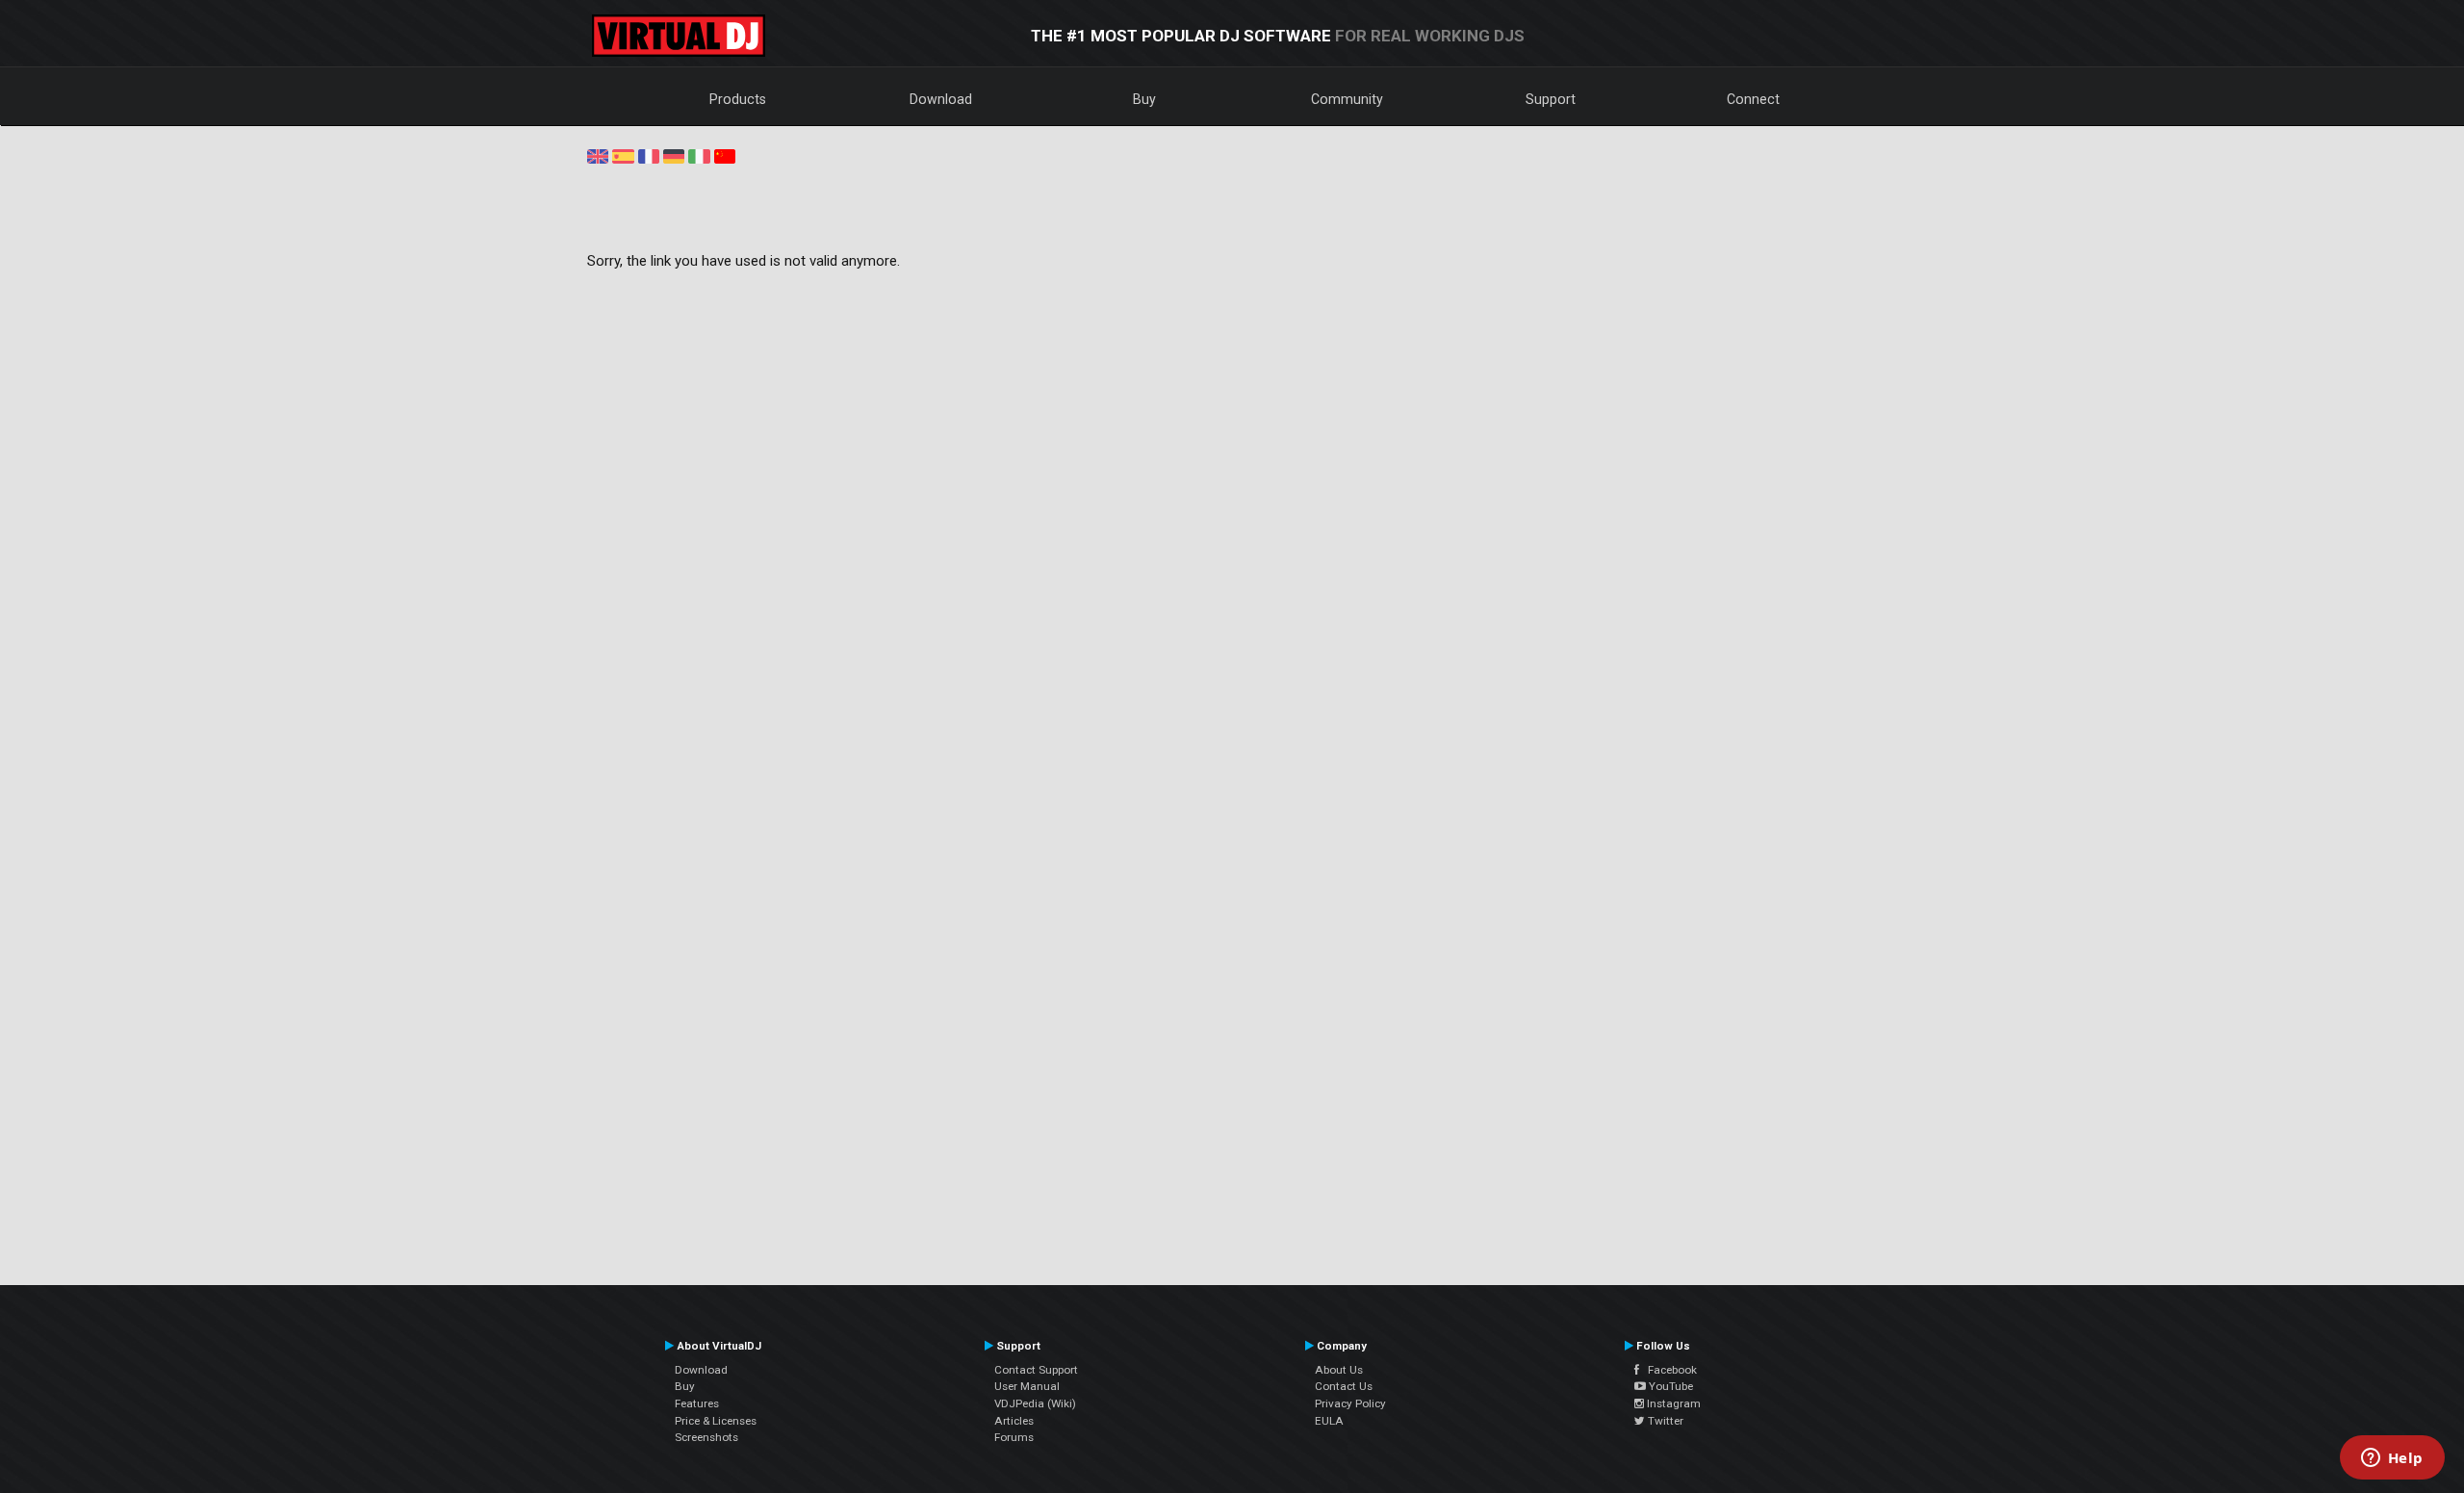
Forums (1014, 1437)
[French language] (649, 155)
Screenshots (706, 1437)
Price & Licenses (716, 1421)
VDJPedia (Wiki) (1035, 1403)
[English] (598, 155)
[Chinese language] (725, 155)
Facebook (1668, 1370)
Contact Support (1036, 1370)
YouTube (1669, 1386)
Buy (1144, 99)
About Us (1339, 1370)
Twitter (1664, 1421)
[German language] (674, 155)
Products (738, 99)
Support (1551, 99)
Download (941, 99)
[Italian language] (699, 155)
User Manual (1027, 1386)
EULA (1329, 1421)
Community (1347, 99)
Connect (1753, 99)
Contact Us (1344, 1386)
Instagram (1672, 1403)
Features (697, 1403)
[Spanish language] (623, 155)
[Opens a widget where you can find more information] (2392, 1459)
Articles (1014, 1421)
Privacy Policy (1350, 1403)
